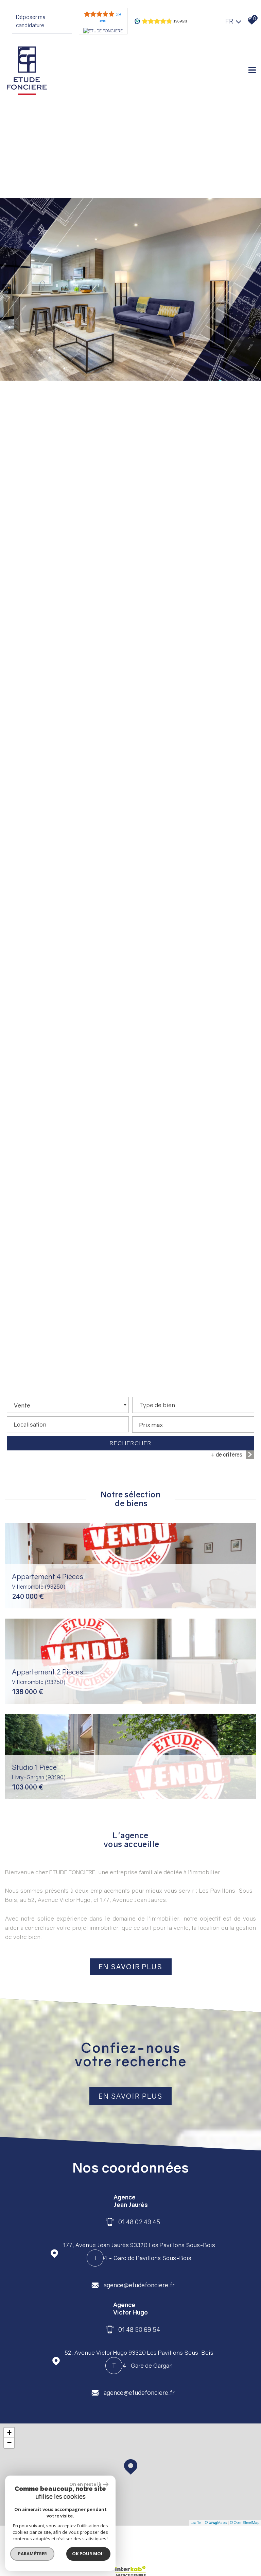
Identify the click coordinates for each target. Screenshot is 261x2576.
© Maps (216, 2522)
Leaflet (196, 2522)
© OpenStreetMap (245, 2522)
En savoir (131, 1967)
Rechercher (131, 1443)
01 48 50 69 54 (139, 2329)
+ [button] (9, 2432)
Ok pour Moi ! (88, 2554)
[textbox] (193, 1403)
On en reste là (85, 2484)
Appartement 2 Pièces (48, 1676)
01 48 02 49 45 (139, 2222)
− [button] (9, 2443)
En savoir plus (130, 2096)
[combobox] (68, 1405)
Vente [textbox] (22, 1405)
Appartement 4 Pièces (48, 1581)
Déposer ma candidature (31, 21)
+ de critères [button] (227, 1454)
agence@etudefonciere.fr (139, 2285)
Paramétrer (32, 2554)
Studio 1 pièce (39, 1772)
